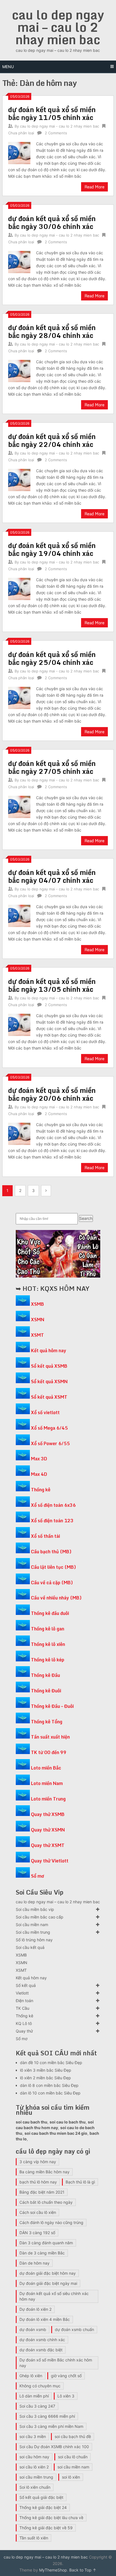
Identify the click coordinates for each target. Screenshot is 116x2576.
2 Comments (56, 133)
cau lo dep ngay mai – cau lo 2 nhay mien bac (58, 27)
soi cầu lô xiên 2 (34, 2467)
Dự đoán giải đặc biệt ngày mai (48, 2283)
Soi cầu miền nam (32, 1925)
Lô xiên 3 (66, 2396)
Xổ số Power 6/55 (50, 1443)
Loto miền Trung (48, 1799)
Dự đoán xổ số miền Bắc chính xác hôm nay (56, 2363)
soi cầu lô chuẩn (73, 2457)
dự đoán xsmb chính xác (42, 2340)
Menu (8, 67)
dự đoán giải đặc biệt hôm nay (48, 2273)
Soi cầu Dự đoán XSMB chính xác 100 (54, 2447)
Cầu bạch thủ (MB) (51, 1552)
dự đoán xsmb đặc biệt (41, 2350)
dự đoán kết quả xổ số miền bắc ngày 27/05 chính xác (52, 767)
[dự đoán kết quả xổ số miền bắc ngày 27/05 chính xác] (19, 806)
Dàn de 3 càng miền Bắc (42, 2253)
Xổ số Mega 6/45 (49, 1428)
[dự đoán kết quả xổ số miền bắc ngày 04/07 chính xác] (19, 915)
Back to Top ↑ (83, 2570)
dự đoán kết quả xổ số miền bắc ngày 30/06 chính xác (52, 222)
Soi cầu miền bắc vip (35, 1909)
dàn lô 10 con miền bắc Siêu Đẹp (50, 2093)
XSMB (37, 1304)
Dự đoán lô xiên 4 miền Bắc (45, 2319)
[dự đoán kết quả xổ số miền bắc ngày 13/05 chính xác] (19, 1024)
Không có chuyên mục (40, 2386)
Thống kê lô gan (48, 1629)
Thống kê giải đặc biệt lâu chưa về (51, 2518)
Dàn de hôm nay (34, 2263)
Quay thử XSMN (48, 1830)
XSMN (38, 1320)
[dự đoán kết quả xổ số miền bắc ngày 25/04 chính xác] (19, 697)
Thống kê (41, 1490)
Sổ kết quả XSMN (49, 1381)
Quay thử (24, 2031)
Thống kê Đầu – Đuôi (52, 1706)
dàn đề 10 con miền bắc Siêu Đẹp (51, 2063)
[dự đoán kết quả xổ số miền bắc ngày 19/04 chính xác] (19, 588)
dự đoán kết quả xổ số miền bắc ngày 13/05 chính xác (52, 985)
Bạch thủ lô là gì (80, 2182)
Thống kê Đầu (45, 1675)
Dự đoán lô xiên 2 (35, 2309)
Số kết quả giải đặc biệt (41, 2497)
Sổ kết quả (26, 1985)
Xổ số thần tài (45, 1536)
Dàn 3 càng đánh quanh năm (46, 2243)
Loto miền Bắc (46, 1768)
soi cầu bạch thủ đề (73, 2436)
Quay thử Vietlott (50, 1861)
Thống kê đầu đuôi (50, 1613)
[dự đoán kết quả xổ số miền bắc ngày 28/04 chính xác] (19, 370)
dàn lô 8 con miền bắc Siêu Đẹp (49, 2085)
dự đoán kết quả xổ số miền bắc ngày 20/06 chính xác (52, 1094)
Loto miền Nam (47, 1783)
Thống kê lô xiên (48, 1644)
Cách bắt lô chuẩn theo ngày (46, 2202)
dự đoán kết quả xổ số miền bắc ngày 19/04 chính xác (52, 549)
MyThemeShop (53, 2570)
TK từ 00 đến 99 (49, 1752)
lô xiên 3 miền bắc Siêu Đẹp (46, 2070)
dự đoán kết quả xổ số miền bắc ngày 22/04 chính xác (52, 440)
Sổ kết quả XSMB (49, 1366)
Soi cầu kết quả (30, 1947)
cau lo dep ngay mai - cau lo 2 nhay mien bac (60, 126)
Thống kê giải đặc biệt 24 (43, 2507)
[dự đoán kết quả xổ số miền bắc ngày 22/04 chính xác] (19, 479)
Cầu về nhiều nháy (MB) (56, 1598)
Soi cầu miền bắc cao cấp (40, 1917)
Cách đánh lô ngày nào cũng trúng (51, 2222)
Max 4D (39, 1474)
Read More (94, 187)
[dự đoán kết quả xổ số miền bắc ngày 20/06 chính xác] (19, 1133)
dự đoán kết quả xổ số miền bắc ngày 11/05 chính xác (52, 113)
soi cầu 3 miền (33, 2436)
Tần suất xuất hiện (50, 1737)
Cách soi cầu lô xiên (38, 2212)
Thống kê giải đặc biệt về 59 (46, 2528)
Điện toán (24, 2001)
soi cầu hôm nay (34, 2457)
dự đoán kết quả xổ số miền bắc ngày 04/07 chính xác (52, 876)
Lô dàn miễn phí (34, 2396)
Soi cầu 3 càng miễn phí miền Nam (51, 2426)
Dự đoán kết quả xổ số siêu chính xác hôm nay (54, 2296)
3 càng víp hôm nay (38, 2162)
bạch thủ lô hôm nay (38, 2182)
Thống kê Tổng (47, 1722)
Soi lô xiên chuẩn (35, 2487)
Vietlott (22, 1993)
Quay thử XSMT (48, 1845)
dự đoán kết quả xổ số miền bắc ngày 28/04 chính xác (52, 331)
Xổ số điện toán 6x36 (53, 1505)
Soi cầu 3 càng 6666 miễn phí (47, 2416)
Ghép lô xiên (31, 2376)
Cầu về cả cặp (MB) (52, 1583)
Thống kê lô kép (48, 1660)
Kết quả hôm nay (49, 1351)
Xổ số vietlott (45, 1412)
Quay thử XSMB (48, 1814)
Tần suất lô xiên (34, 2538)
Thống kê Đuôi (46, 1691)
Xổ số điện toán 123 (52, 1521)
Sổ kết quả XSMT (49, 1397)
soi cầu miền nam (73, 2467)
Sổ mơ (37, 1876)
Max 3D (39, 1459)
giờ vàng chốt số (66, 2376)
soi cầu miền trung (36, 2477)
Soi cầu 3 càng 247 (37, 2406)
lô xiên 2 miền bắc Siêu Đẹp (45, 2078)
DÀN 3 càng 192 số (37, 2233)
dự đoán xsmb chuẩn (74, 2329)
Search (86, 1218)
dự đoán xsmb (33, 2329)
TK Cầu (23, 2008)
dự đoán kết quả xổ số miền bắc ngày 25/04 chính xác (52, 658)
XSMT (37, 1335)
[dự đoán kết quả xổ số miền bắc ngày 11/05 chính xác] (19, 152)
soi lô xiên (71, 2477)
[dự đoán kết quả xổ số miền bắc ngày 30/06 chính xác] (19, 261)
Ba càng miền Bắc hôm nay (44, 2172)
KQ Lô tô (24, 2023)
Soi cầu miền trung (33, 1932)
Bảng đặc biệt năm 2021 (42, 2192)
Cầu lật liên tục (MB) (53, 1567)
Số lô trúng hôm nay (34, 1940)
